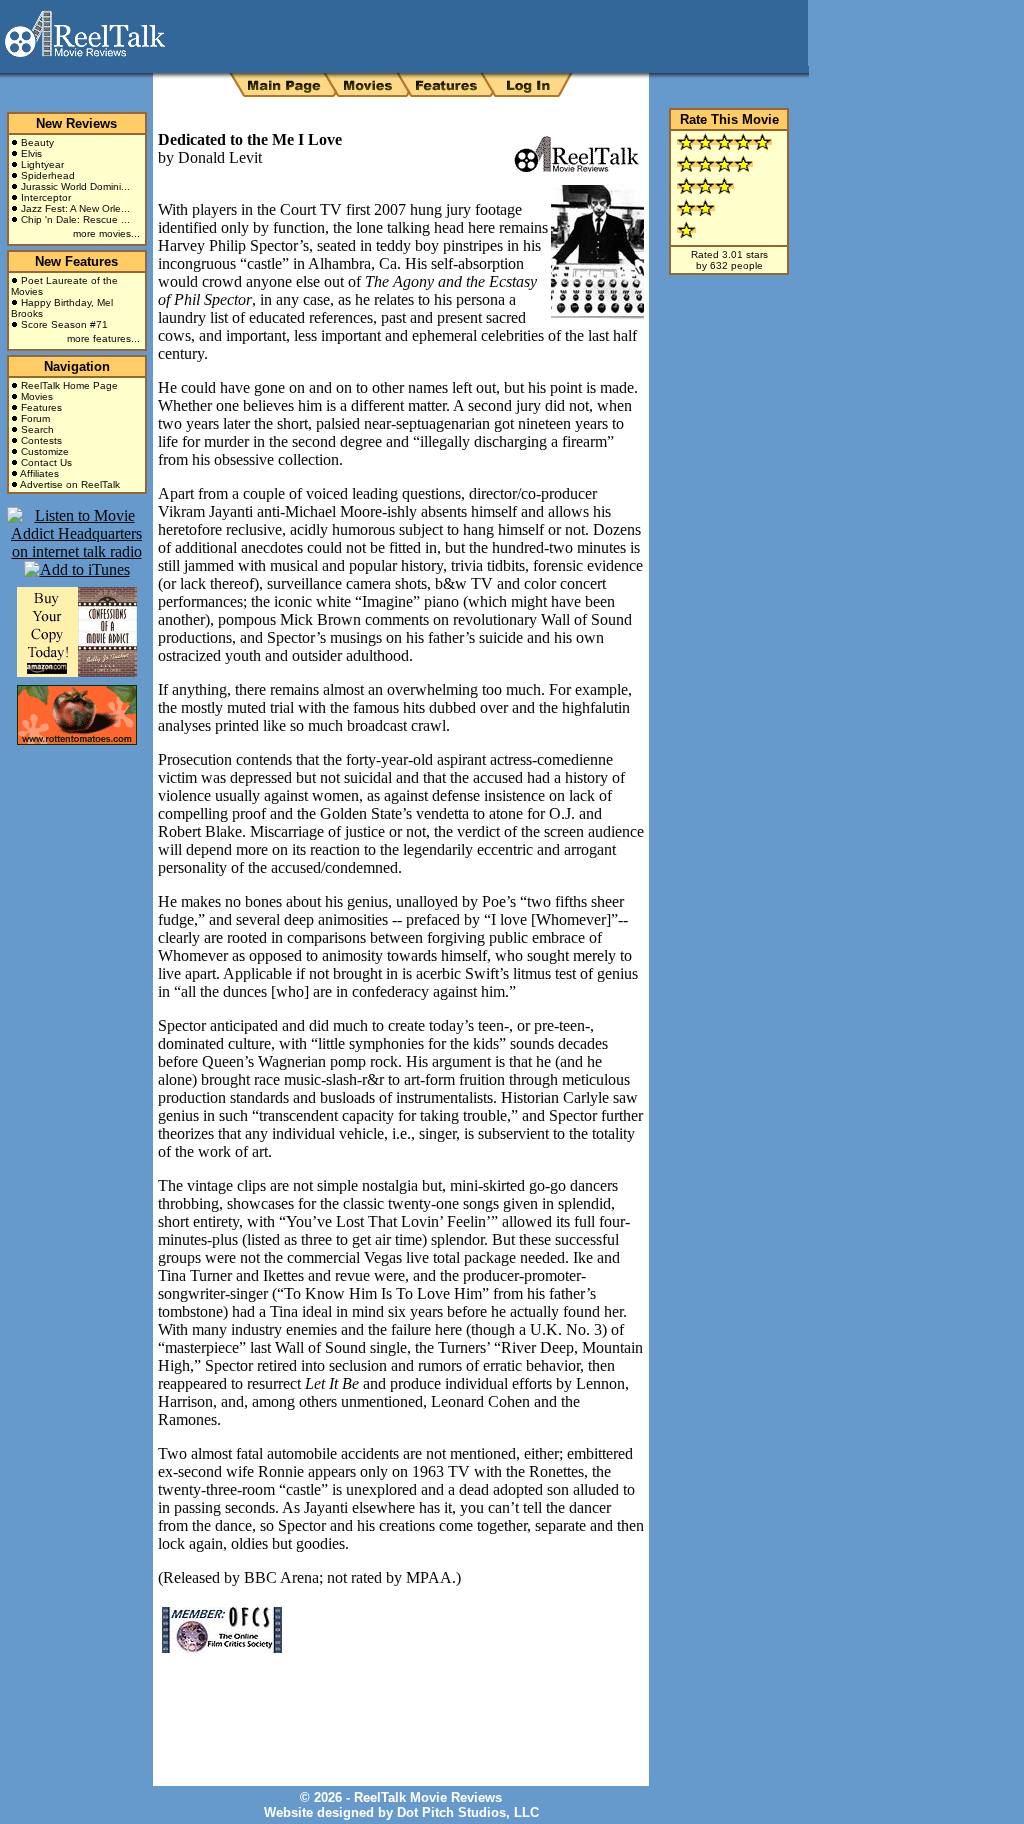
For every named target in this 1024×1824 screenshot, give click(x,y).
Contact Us (46, 462)
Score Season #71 (64, 324)
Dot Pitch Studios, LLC (468, 1812)
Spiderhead (48, 175)
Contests (41, 440)
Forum (35, 418)
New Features (76, 261)
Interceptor (46, 197)
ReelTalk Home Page (69, 385)
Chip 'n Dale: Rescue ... (75, 219)
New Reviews (76, 123)
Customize (45, 451)
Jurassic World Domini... (75, 186)
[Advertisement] (392, 1705)
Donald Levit (220, 157)
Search (37, 429)
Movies (37, 396)
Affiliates (39, 473)
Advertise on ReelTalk (70, 484)
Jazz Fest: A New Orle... (75, 208)
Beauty (37, 142)
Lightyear (42, 164)
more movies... (106, 233)
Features (41, 407)
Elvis (31, 153)
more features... (103, 338)
